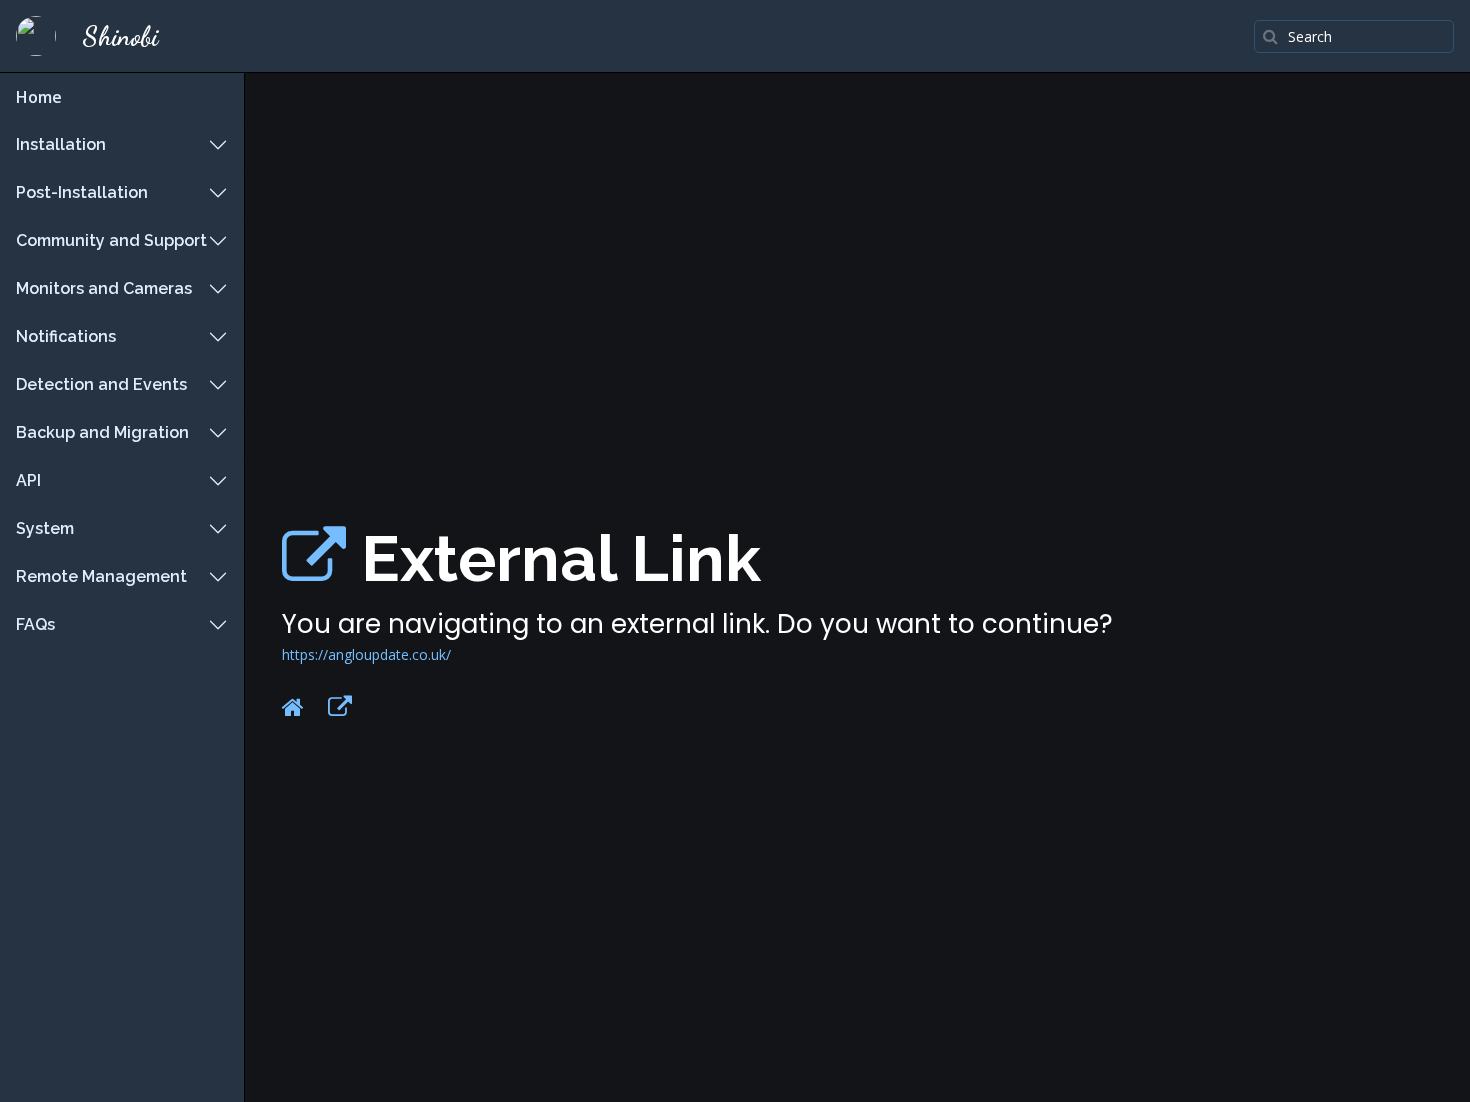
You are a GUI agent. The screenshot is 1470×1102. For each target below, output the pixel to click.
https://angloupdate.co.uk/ (366, 654)
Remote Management (101, 576)
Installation (61, 144)
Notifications (66, 336)
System (45, 528)
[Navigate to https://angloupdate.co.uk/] (314, 558)
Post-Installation (82, 192)
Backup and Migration (102, 432)
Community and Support (111, 240)
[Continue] (340, 707)
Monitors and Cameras (104, 288)
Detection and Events (101, 384)
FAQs (35, 624)
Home (39, 97)
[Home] (293, 707)
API (28, 480)
